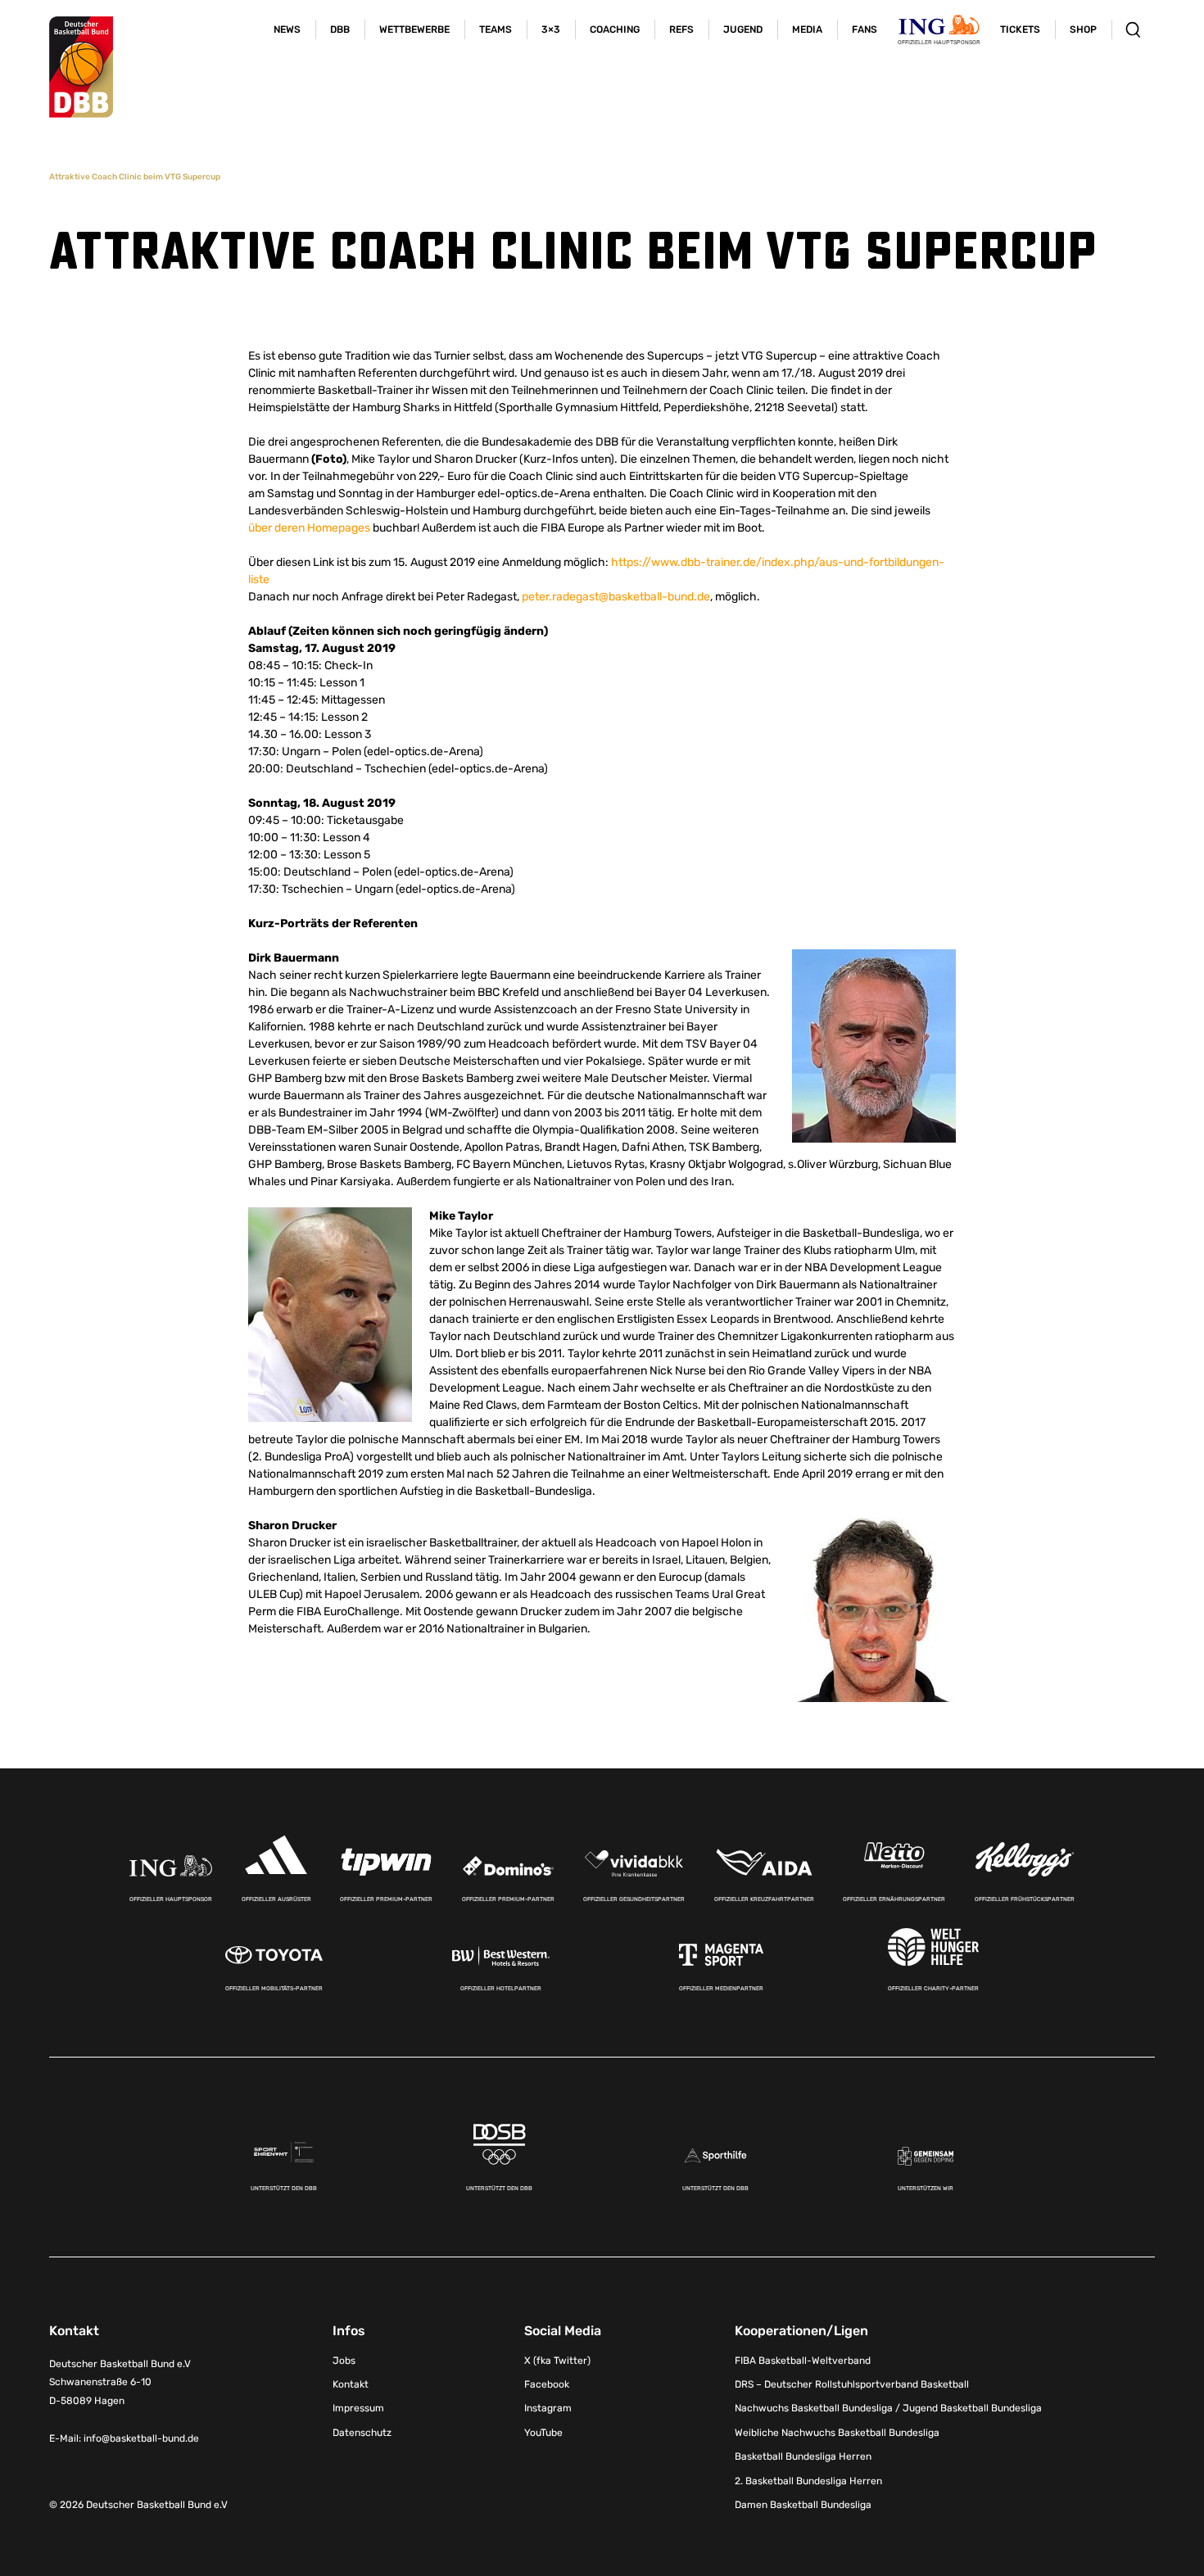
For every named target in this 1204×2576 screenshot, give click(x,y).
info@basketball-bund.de (141, 2438)
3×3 (551, 29)
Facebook (547, 2384)
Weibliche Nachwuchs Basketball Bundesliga (837, 2433)
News (287, 29)
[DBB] (81, 67)
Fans (865, 29)
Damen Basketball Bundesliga (803, 2505)
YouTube (543, 2433)
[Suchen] (1133, 29)
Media (807, 29)
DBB (340, 29)
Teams (496, 29)
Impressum (358, 2408)
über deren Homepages (309, 528)
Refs (681, 29)
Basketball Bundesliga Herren (803, 2456)
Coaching (615, 29)
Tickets (1020, 29)
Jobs (344, 2361)
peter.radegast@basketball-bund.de (616, 597)
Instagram (548, 2408)
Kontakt (351, 2384)
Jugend (743, 29)
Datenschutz (362, 2433)
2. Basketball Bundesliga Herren (808, 2481)
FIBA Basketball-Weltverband (803, 2361)
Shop (1083, 29)
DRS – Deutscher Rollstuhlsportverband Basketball (852, 2384)
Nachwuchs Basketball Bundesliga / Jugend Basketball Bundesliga (888, 2408)
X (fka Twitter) (557, 2361)
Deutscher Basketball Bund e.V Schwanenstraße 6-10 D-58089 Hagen (120, 2383)
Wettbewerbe (414, 29)
